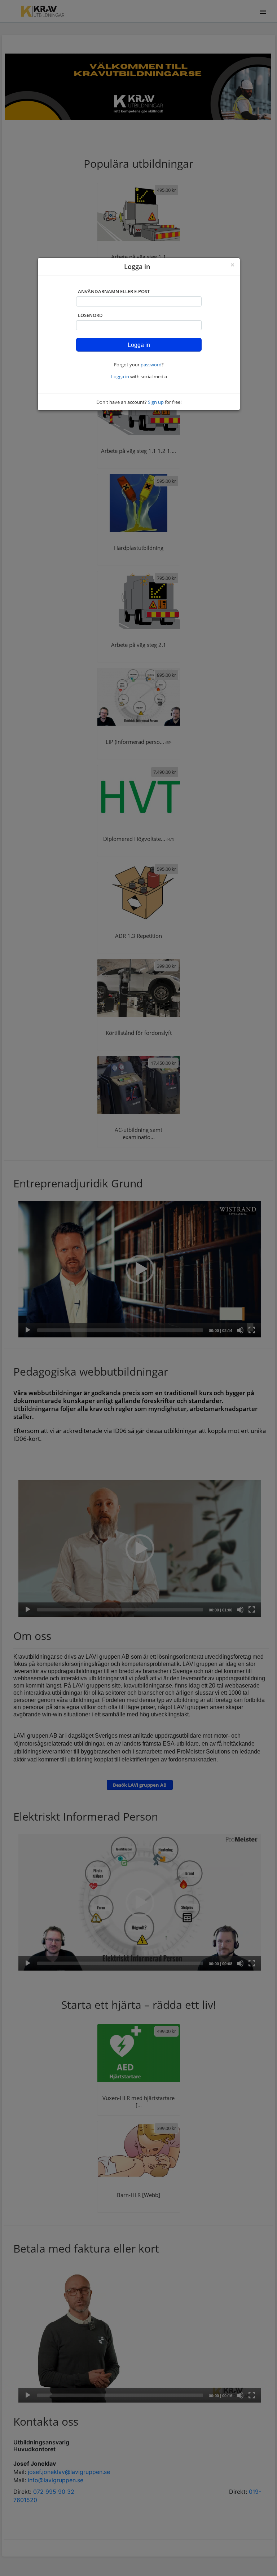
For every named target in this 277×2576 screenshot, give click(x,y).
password (151, 365)
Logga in (120, 376)
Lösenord (90, 315)
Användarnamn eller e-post (114, 291)
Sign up (156, 402)
